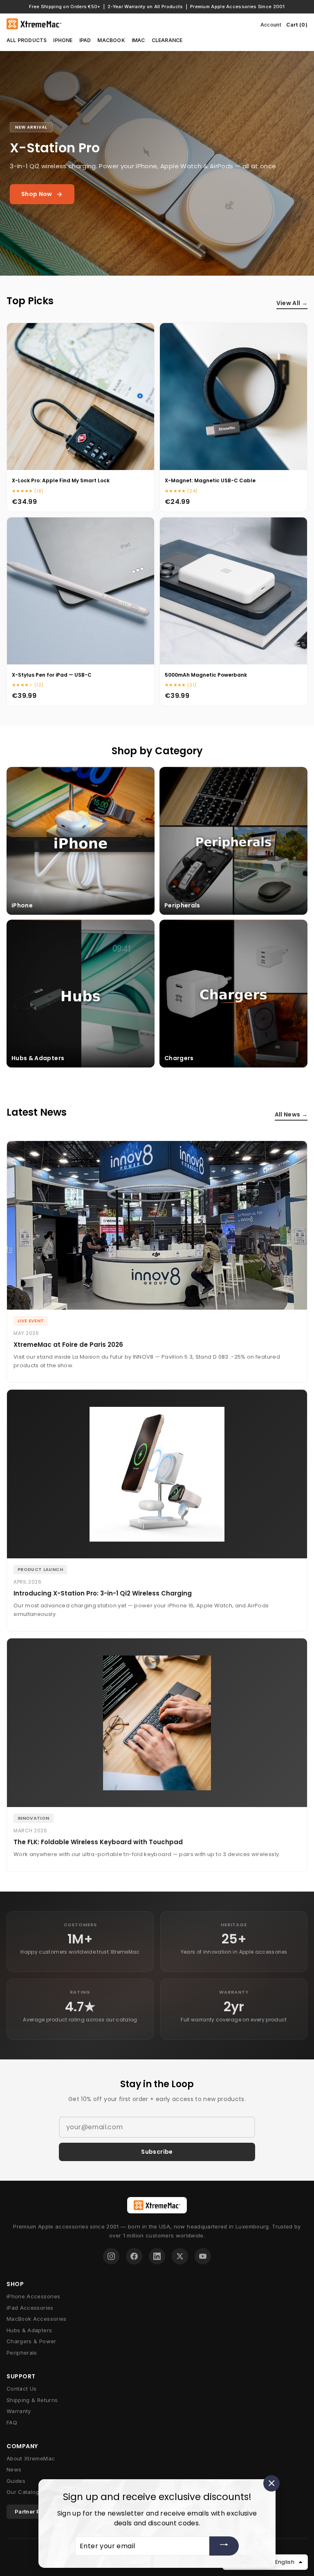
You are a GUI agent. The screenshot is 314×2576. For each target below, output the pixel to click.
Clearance (167, 40)
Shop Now (37, 194)
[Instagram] (111, 2256)
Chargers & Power (31, 2341)
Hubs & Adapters (29, 2330)
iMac (138, 40)
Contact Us (22, 2389)
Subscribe (157, 2152)
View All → (292, 303)
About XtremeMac (31, 2458)
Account (271, 25)
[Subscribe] (224, 2546)
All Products (27, 40)
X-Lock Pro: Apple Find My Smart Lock (61, 480)
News (14, 2469)
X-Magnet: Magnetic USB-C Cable (210, 480)
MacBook (111, 40)
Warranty (19, 2411)
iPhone (63, 40)
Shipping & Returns (32, 2400)
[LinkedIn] (157, 2256)
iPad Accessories (30, 2308)
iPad (85, 40)
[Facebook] (134, 2256)
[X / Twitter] (180, 2256)
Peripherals (22, 2353)
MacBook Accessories (37, 2319)
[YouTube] (203, 2256)
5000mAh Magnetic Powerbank (206, 675)
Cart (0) (297, 25)
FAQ (12, 2422)
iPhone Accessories (33, 2296)
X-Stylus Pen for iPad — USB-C (52, 675)
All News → (291, 1114)
